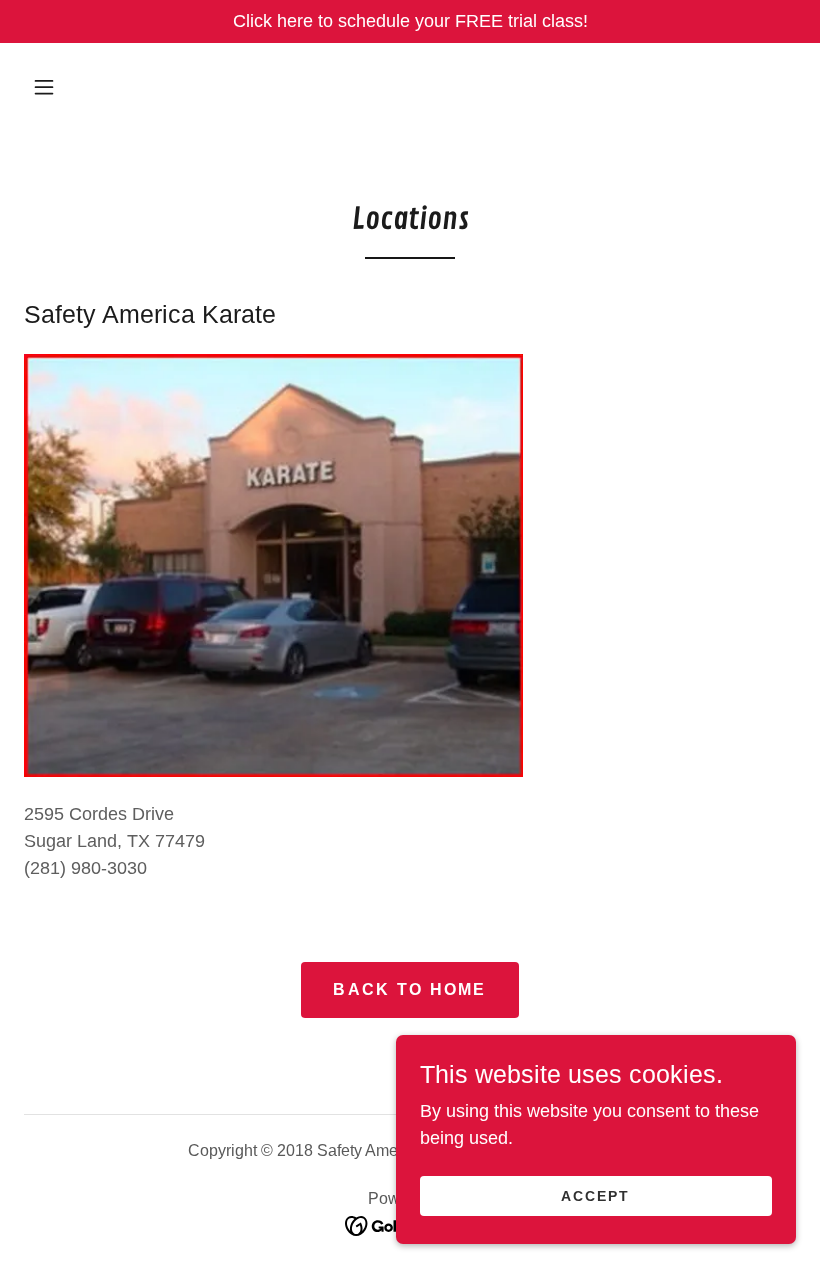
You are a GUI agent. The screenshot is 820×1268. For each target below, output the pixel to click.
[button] (44, 87)
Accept (595, 1196)
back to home (409, 989)
